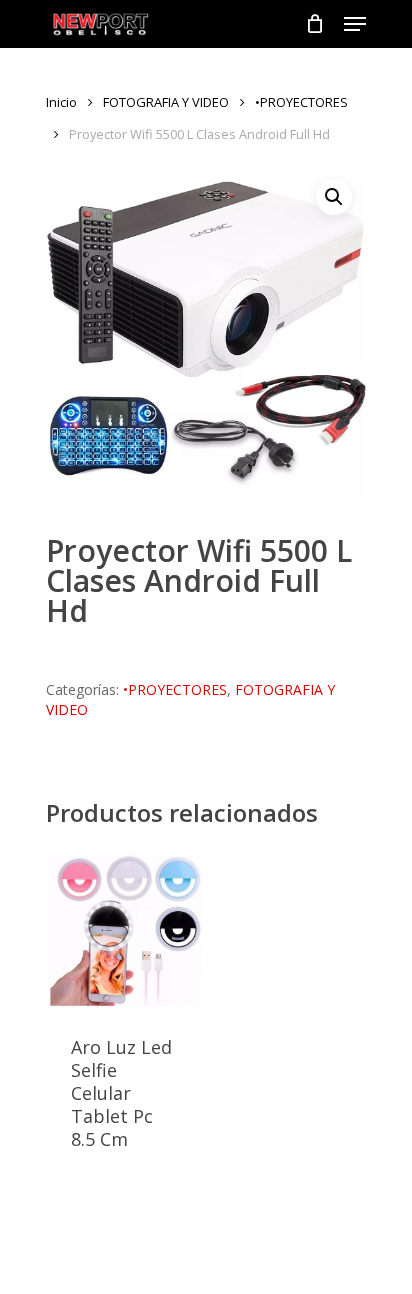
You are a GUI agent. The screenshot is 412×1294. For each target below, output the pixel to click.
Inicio (61, 102)
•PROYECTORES (301, 102)
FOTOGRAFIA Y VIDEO (166, 102)
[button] (334, 197)
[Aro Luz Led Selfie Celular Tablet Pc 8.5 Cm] (126, 930)
